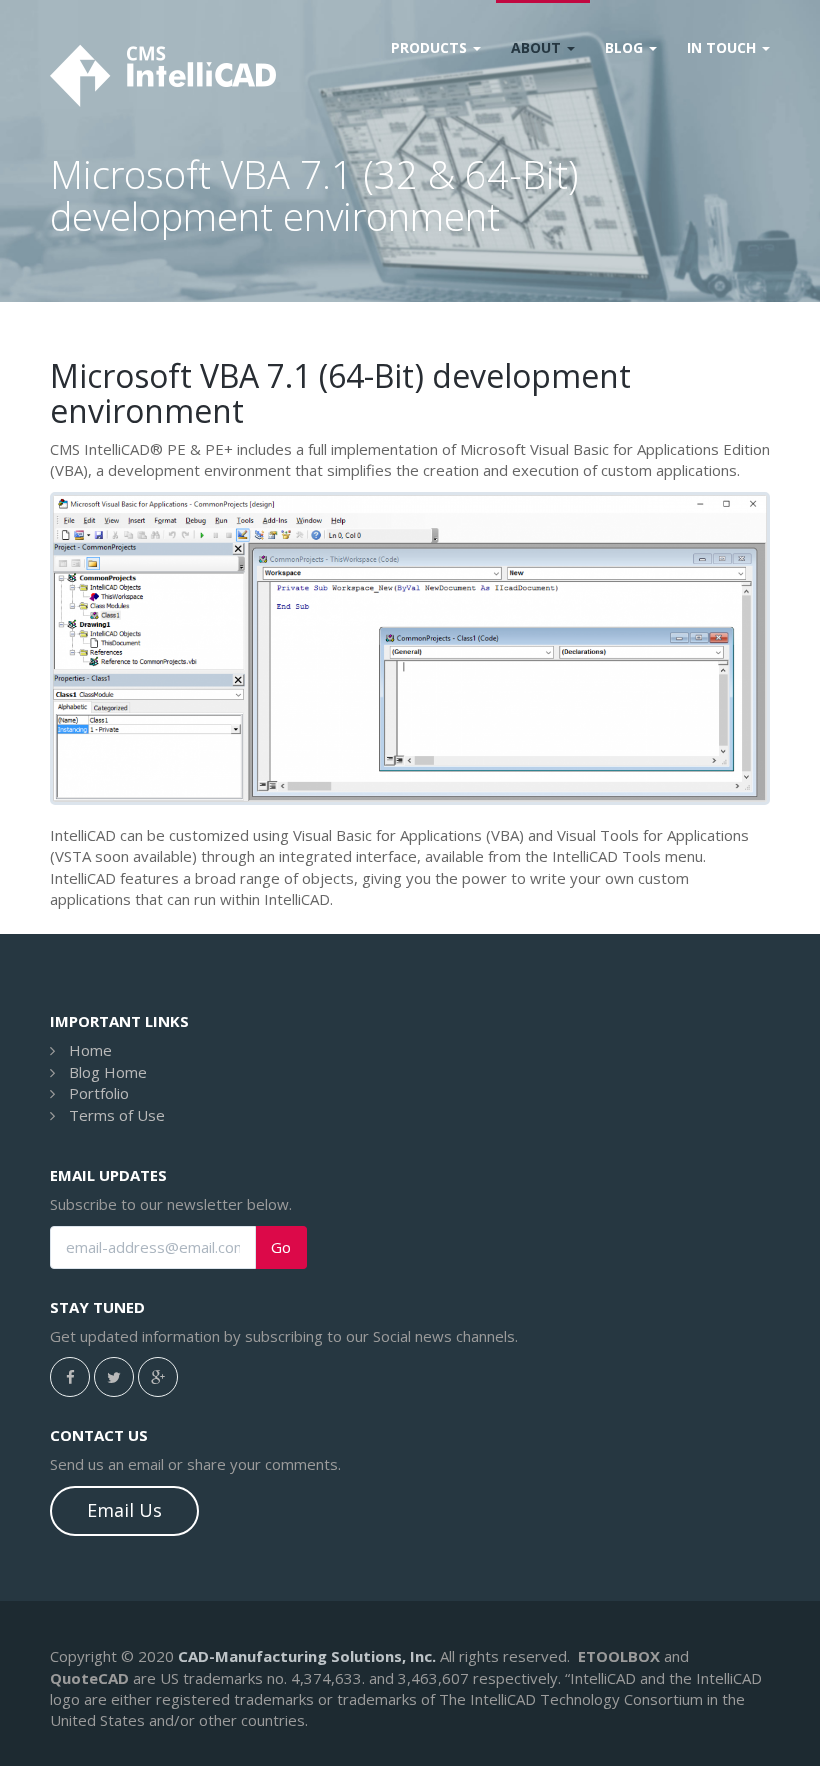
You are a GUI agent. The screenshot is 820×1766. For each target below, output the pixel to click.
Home (90, 1050)
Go (281, 1247)
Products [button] (431, 47)
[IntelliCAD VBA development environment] (410, 648)
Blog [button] (626, 47)
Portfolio (99, 1093)
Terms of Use (117, 1115)
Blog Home (108, 1072)
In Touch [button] (723, 47)
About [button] (538, 47)
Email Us (124, 1510)
